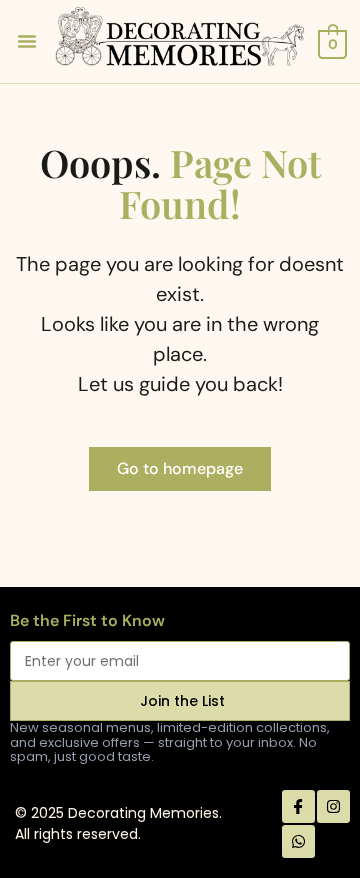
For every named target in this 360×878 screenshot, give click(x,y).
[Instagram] (333, 806)
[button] (27, 41)
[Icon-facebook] (298, 806)
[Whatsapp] (298, 841)
